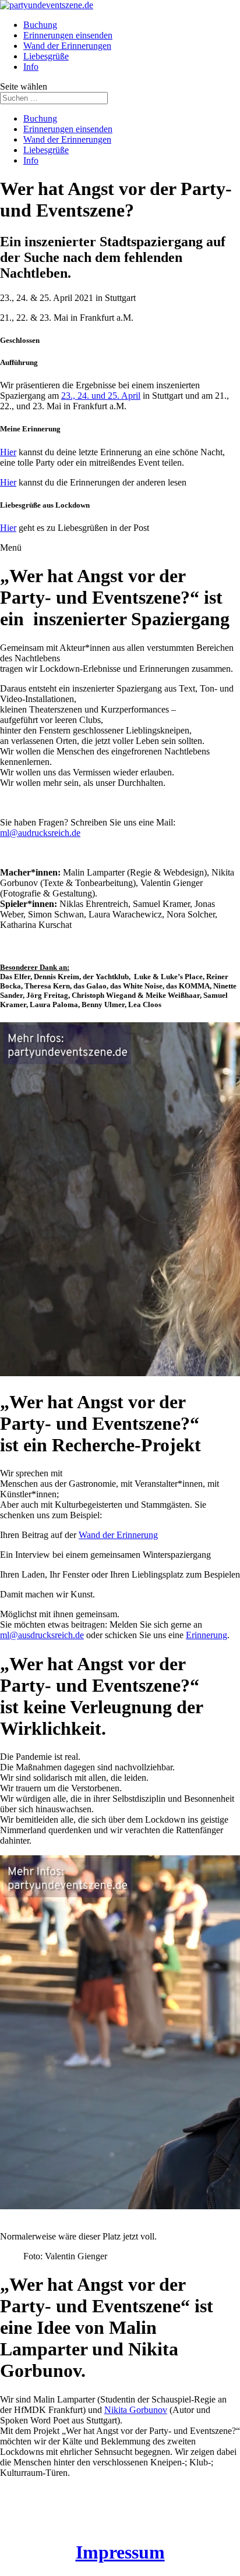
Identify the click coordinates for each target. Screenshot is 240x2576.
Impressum (120, 2552)
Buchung (40, 25)
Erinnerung (207, 1635)
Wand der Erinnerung (118, 1535)
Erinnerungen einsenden (68, 35)
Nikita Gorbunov (136, 2410)
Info (31, 67)
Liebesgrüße (46, 56)
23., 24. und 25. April (101, 396)
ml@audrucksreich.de (40, 833)
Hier (8, 452)
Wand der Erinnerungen (67, 46)
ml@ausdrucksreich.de (42, 1635)
